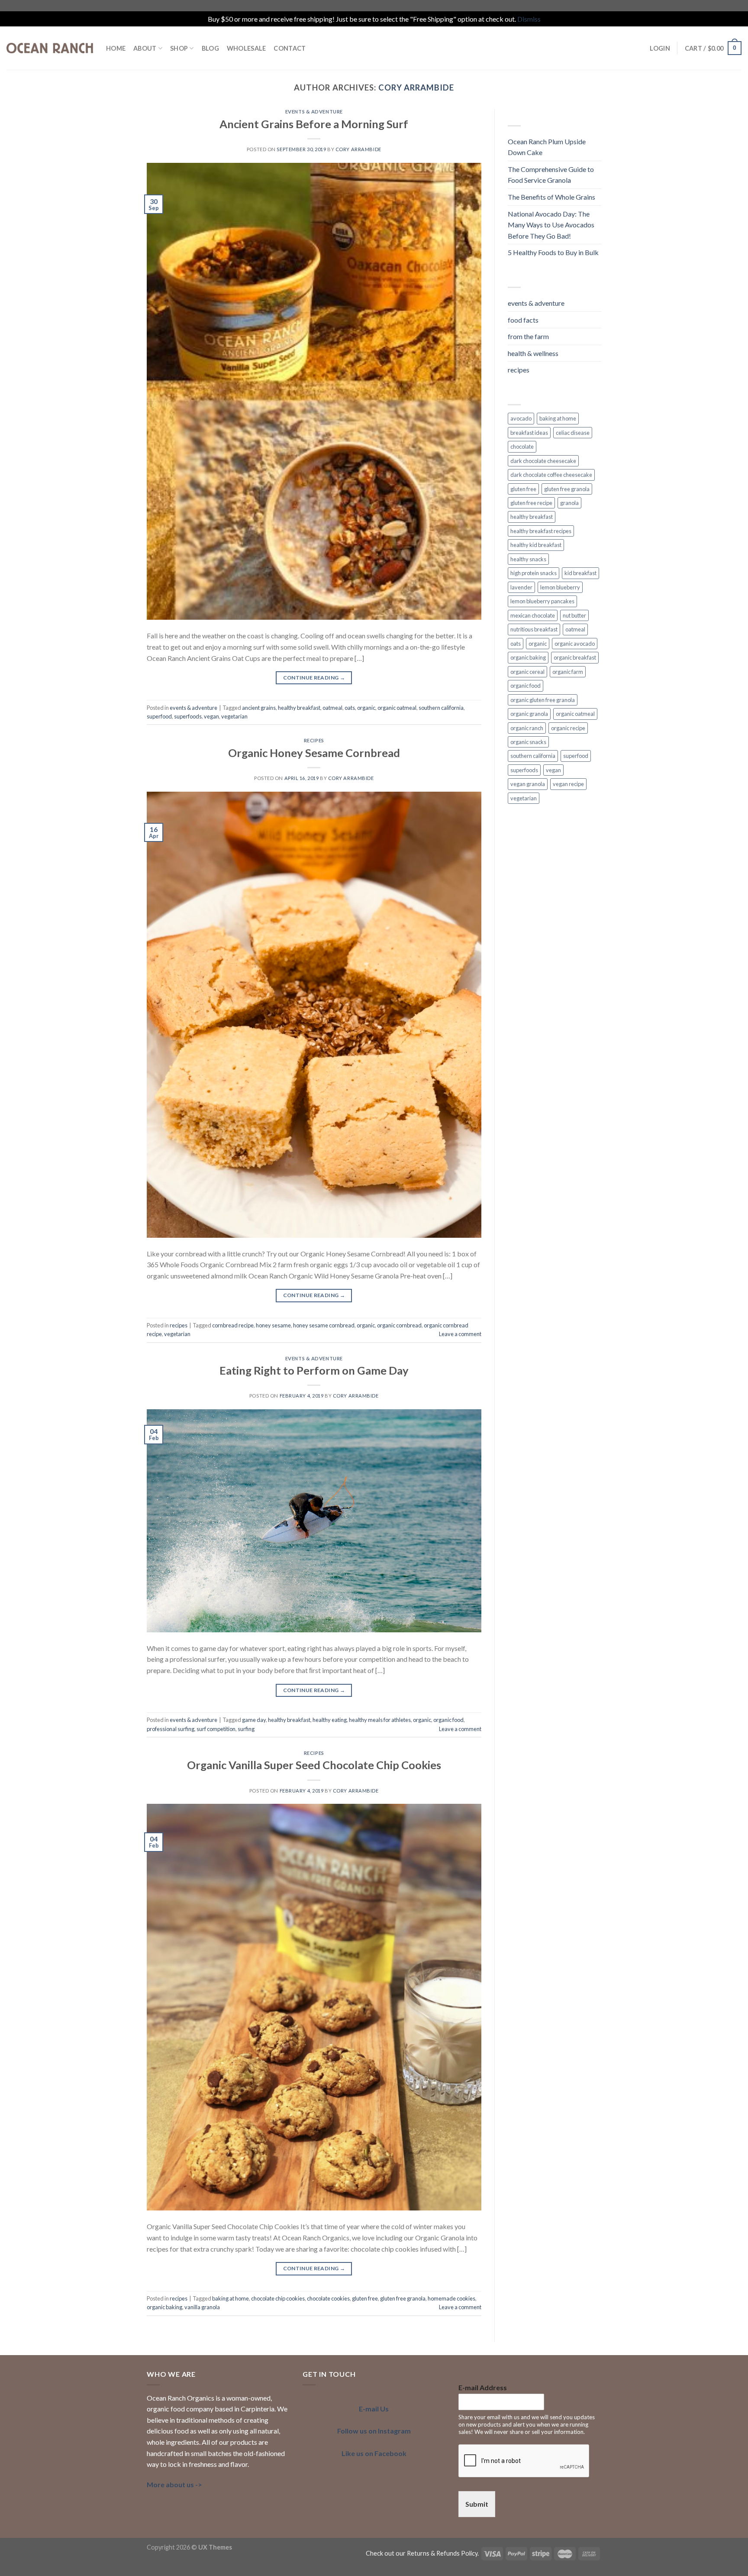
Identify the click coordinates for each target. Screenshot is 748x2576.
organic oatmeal (397, 708)
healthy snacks (528, 559)
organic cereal (527, 672)
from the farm (528, 336)
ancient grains (259, 708)
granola (569, 503)
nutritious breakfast (534, 629)
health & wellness (533, 353)
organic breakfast (575, 657)
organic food (448, 1720)
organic (366, 708)
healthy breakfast (299, 708)
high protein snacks (534, 573)
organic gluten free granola (543, 700)
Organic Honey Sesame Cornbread (314, 753)
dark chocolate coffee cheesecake (551, 475)
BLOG (210, 48)
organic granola (529, 714)
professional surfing (171, 1729)
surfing (246, 1729)
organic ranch (527, 728)
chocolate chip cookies (278, 2298)
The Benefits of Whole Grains (551, 197)
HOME (116, 48)
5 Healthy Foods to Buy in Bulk (553, 252)
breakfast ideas (529, 433)
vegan (211, 716)
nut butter (574, 615)
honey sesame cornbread (324, 1325)
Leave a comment (460, 1334)
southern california (441, 708)
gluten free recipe (531, 503)
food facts (523, 320)
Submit (477, 2504)
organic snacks (528, 742)
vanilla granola (202, 2307)
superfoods (188, 716)
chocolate (522, 447)
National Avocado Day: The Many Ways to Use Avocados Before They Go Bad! (551, 225)
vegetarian (234, 716)
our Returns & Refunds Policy (437, 2553)
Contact (290, 48)
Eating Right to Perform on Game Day (314, 1370)
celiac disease (573, 433)
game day (254, 1720)
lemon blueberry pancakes (542, 601)
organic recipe (568, 728)
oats (350, 708)
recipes (314, 740)
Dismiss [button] (529, 19)
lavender (521, 587)
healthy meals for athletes (380, 1720)
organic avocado (575, 644)
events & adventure (314, 112)
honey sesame (273, 1325)
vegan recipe (568, 784)
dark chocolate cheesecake (543, 461)
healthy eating (330, 1720)
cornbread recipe (233, 1325)
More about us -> (174, 2484)
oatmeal (332, 708)
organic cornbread (399, 1325)
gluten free (365, 2298)
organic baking (164, 2307)
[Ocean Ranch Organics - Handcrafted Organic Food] (50, 48)
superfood (159, 716)
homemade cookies (451, 2298)
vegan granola (528, 784)
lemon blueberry (560, 587)
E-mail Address (483, 2387)
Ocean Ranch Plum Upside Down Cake (547, 147)
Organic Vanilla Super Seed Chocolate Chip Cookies (314, 1765)
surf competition (216, 1729)
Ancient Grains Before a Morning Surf (314, 124)
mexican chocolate (533, 615)
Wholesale (247, 48)
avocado (521, 418)
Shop (179, 48)
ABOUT (145, 48)
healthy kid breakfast (536, 545)
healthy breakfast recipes (541, 531)
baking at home (231, 2298)
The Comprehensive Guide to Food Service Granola (551, 175)
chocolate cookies (328, 2298)
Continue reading (314, 678)
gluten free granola (403, 2298)
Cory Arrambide (416, 87)
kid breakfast (580, 573)
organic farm (568, 672)
